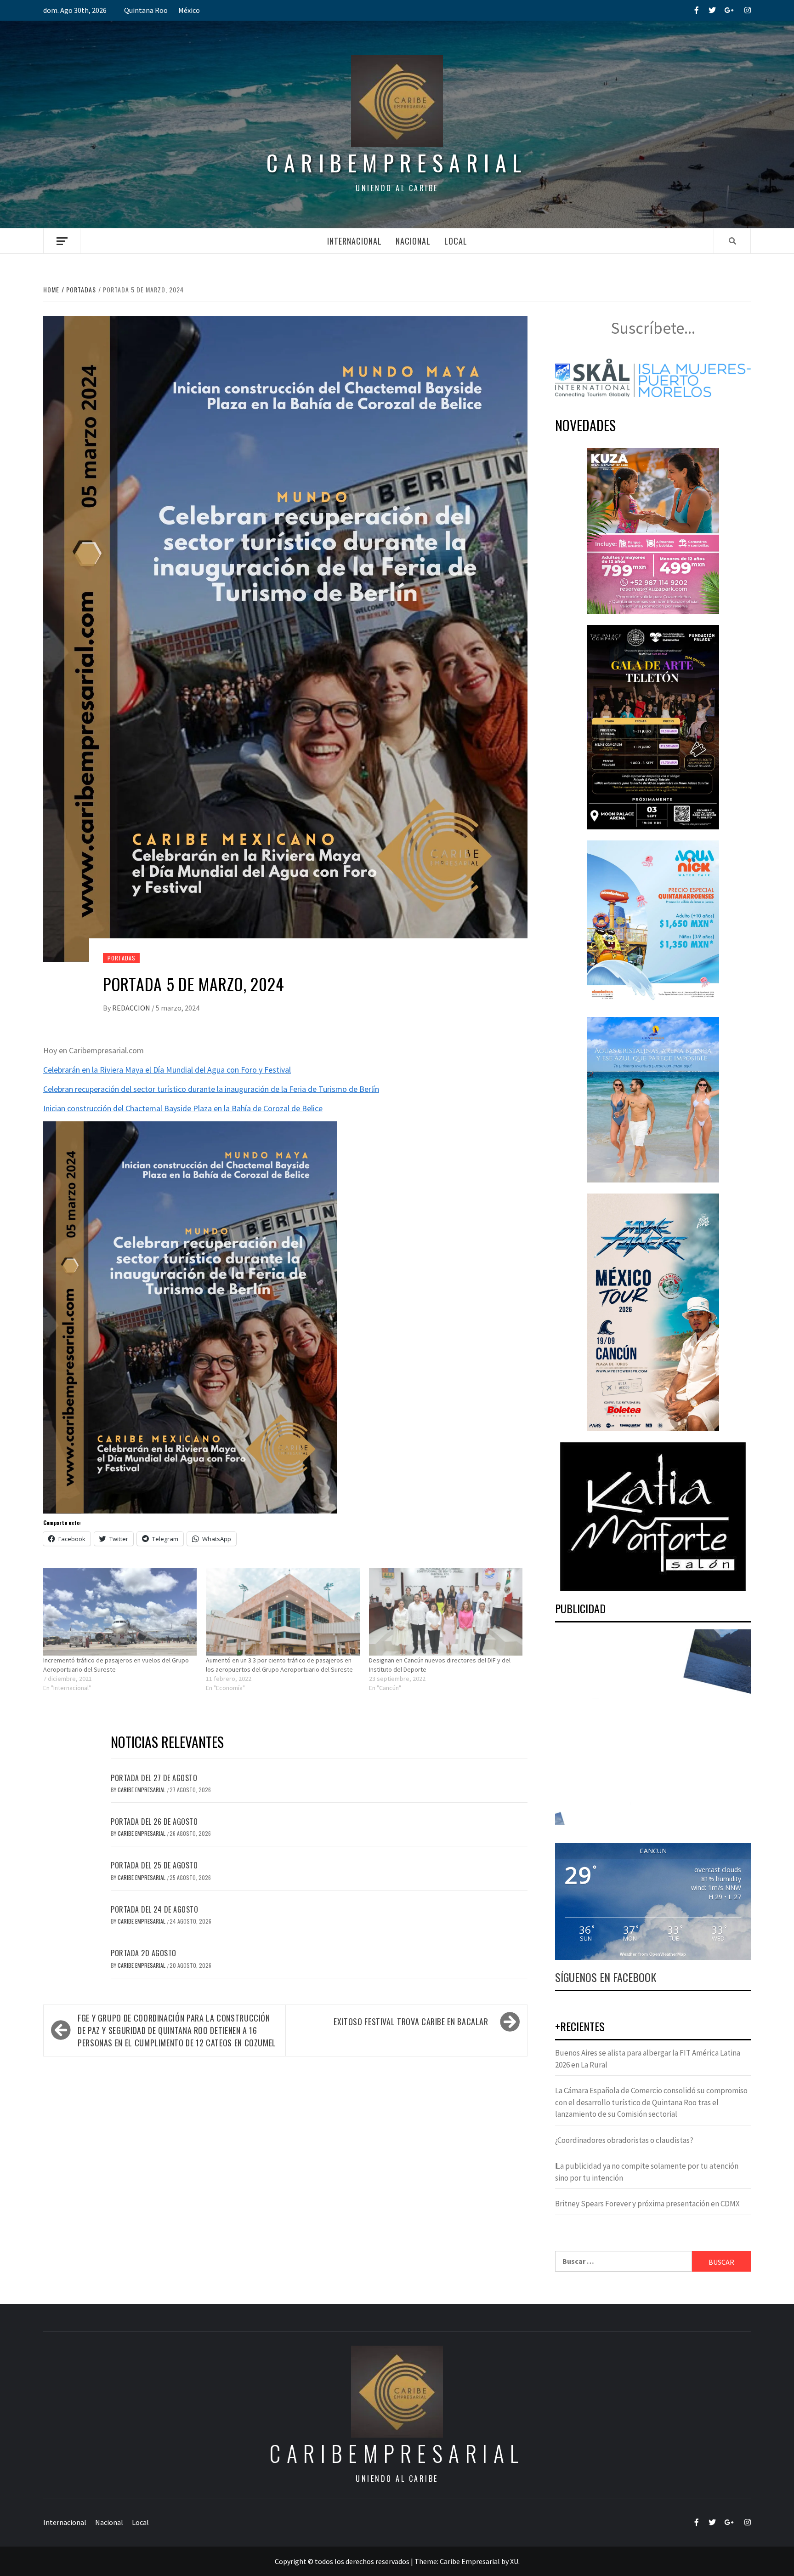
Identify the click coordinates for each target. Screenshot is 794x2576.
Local (456, 241)
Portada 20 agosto (144, 1953)
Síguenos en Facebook (606, 1977)
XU (514, 2561)
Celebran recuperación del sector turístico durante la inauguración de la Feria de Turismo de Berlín (211, 1089)
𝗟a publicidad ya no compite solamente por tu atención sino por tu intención (647, 2172)
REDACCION (132, 1008)
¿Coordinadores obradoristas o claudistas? (624, 2140)
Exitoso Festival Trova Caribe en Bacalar (411, 2022)
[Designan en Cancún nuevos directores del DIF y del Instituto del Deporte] (446, 1612)
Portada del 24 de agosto (154, 1909)
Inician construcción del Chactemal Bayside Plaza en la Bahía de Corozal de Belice (183, 1108)
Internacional (354, 241)
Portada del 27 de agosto (154, 1778)
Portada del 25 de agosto (154, 1865)
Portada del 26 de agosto (154, 1822)
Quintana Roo (146, 10)
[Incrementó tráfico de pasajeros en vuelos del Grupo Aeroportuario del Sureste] (120, 1612)
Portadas (121, 958)
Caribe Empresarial (142, 1790)
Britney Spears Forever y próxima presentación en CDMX (647, 2204)
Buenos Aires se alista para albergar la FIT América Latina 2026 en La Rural (648, 2059)
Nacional (413, 241)
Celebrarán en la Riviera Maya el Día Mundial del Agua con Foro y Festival (167, 1070)
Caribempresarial (397, 163)
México (189, 10)
